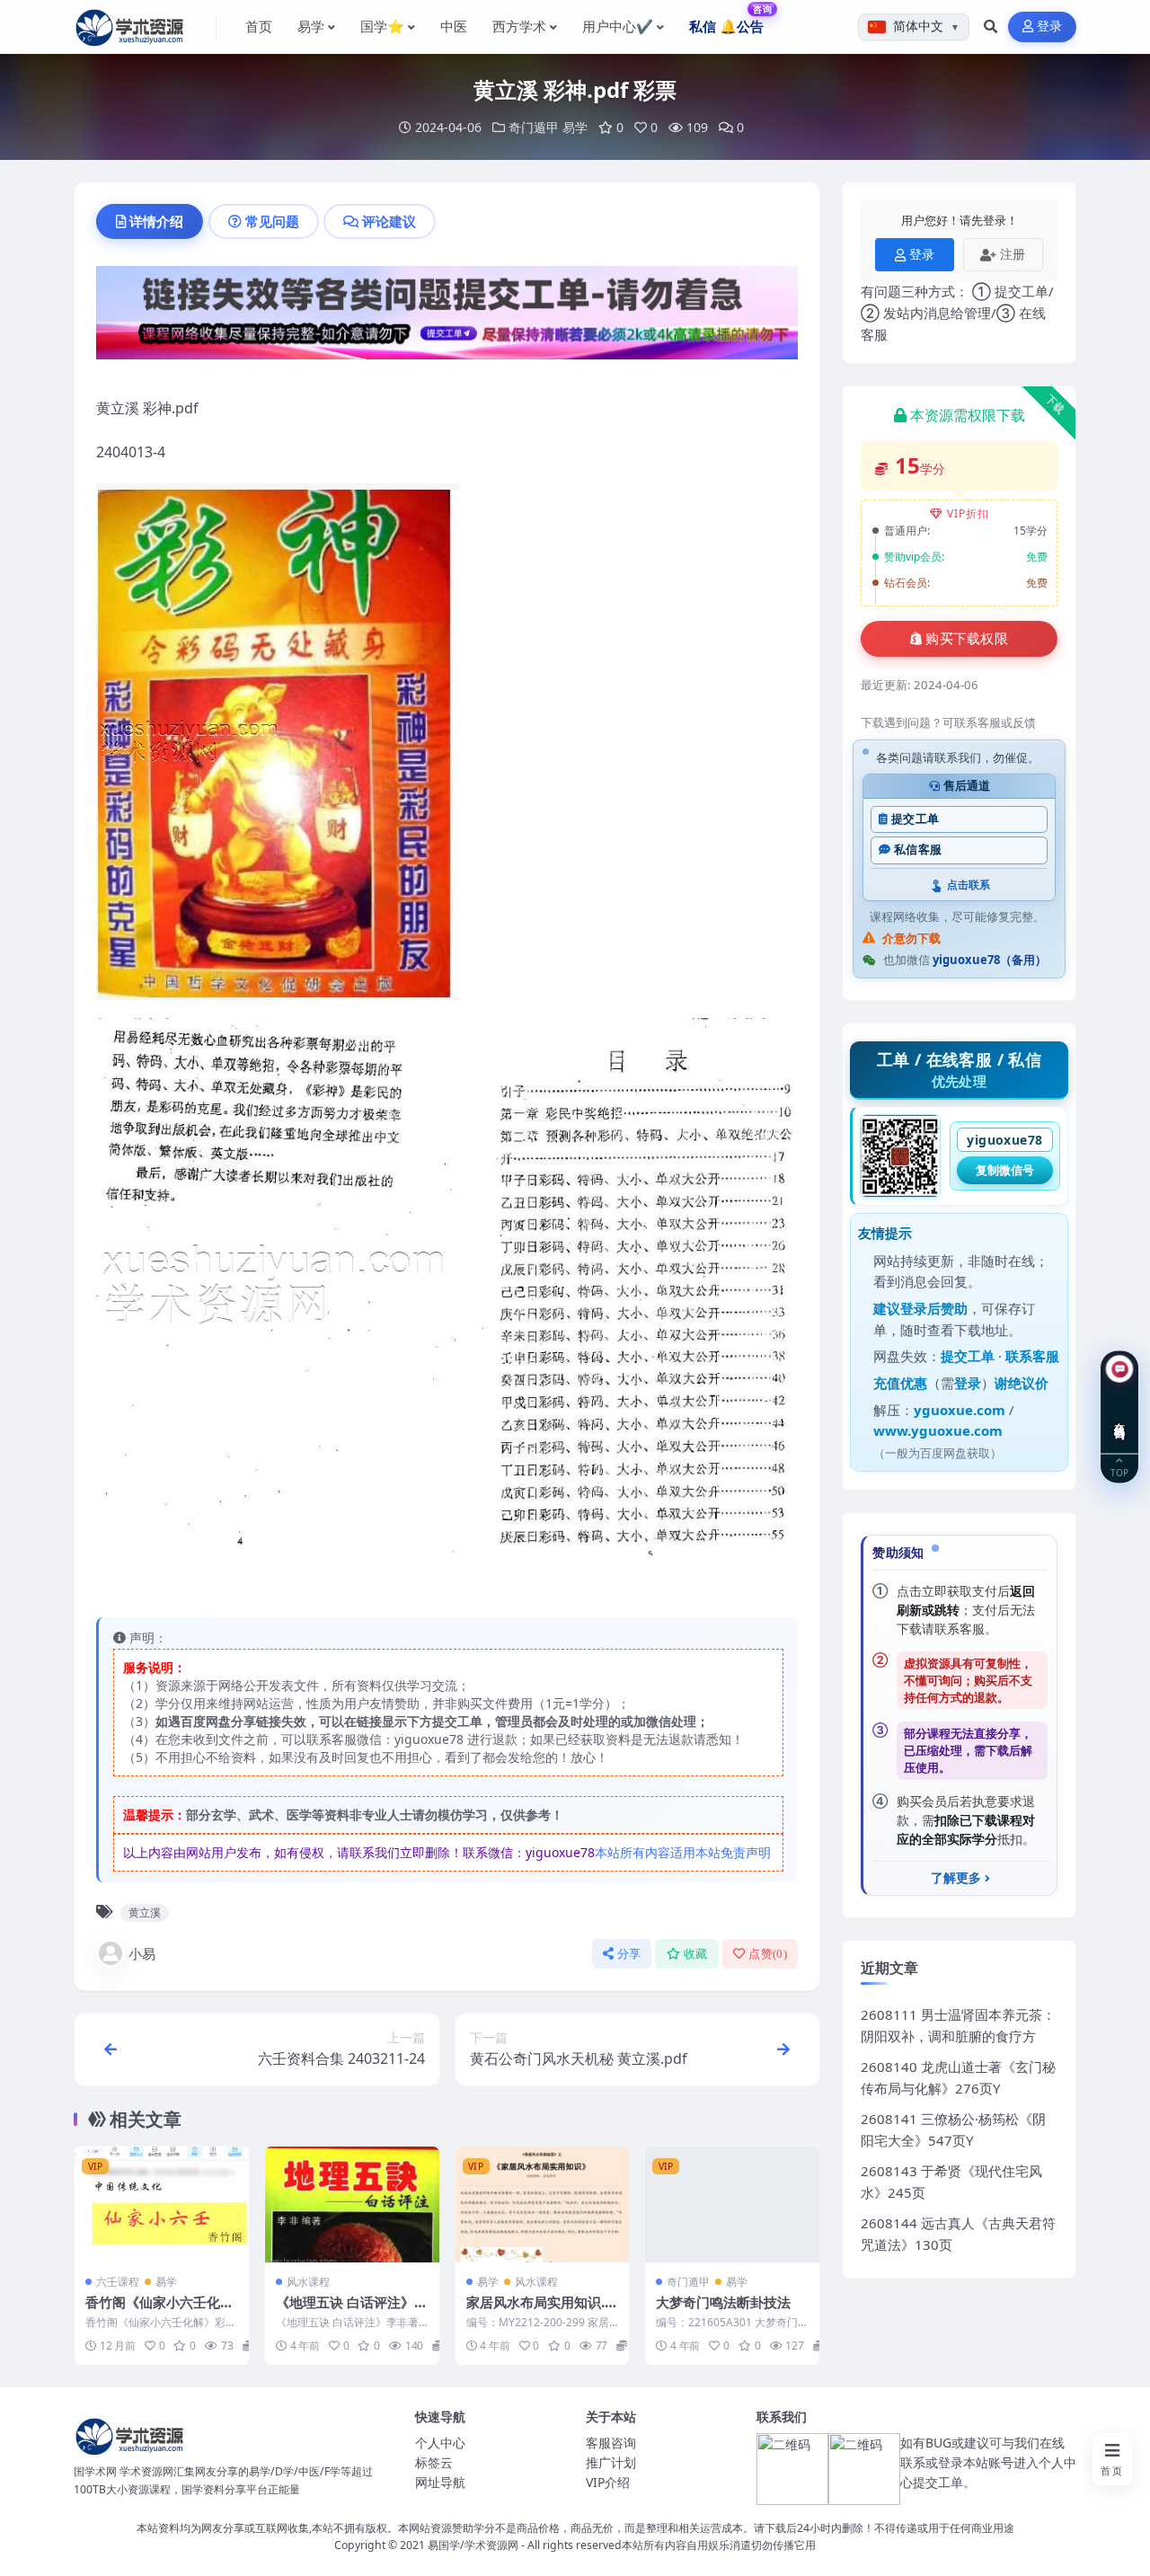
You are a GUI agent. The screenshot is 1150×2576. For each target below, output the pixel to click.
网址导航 (440, 2482)
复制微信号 (1005, 1170)
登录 (1050, 27)
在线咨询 (1120, 1417)
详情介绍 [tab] (156, 221)
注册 (1013, 254)
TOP (1119, 1471)
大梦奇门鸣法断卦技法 (723, 2302)
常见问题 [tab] (272, 221)
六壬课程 (118, 2282)
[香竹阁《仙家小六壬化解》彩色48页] (162, 2204)
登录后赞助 (934, 1308)
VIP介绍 (608, 2482)
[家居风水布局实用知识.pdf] (543, 2204)
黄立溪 (145, 1912)
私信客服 (918, 850)
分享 (629, 1954)
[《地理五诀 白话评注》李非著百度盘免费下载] (352, 2204)
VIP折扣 (968, 513)
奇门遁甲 (534, 127)
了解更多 (956, 1878)
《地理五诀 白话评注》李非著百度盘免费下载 (352, 2311)
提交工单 (915, 819)
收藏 (696, 1954)
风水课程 (308, 2282)
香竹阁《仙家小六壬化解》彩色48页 (153, 2311)
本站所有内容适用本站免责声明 (683, 1852)
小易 (142, 1953)
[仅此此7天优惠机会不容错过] (447, 318)
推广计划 (611, 2462)
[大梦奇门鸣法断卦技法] (732, 2204)
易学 (575, 127)
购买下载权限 (967, 639)
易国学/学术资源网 (473, 2545)
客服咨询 (611, 2443)
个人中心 (440, 2443)
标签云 (434, 2462)
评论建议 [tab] (389, 221)
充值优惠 (900, 1383)
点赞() (768, 1954)
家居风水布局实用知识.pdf (540, 2311)
